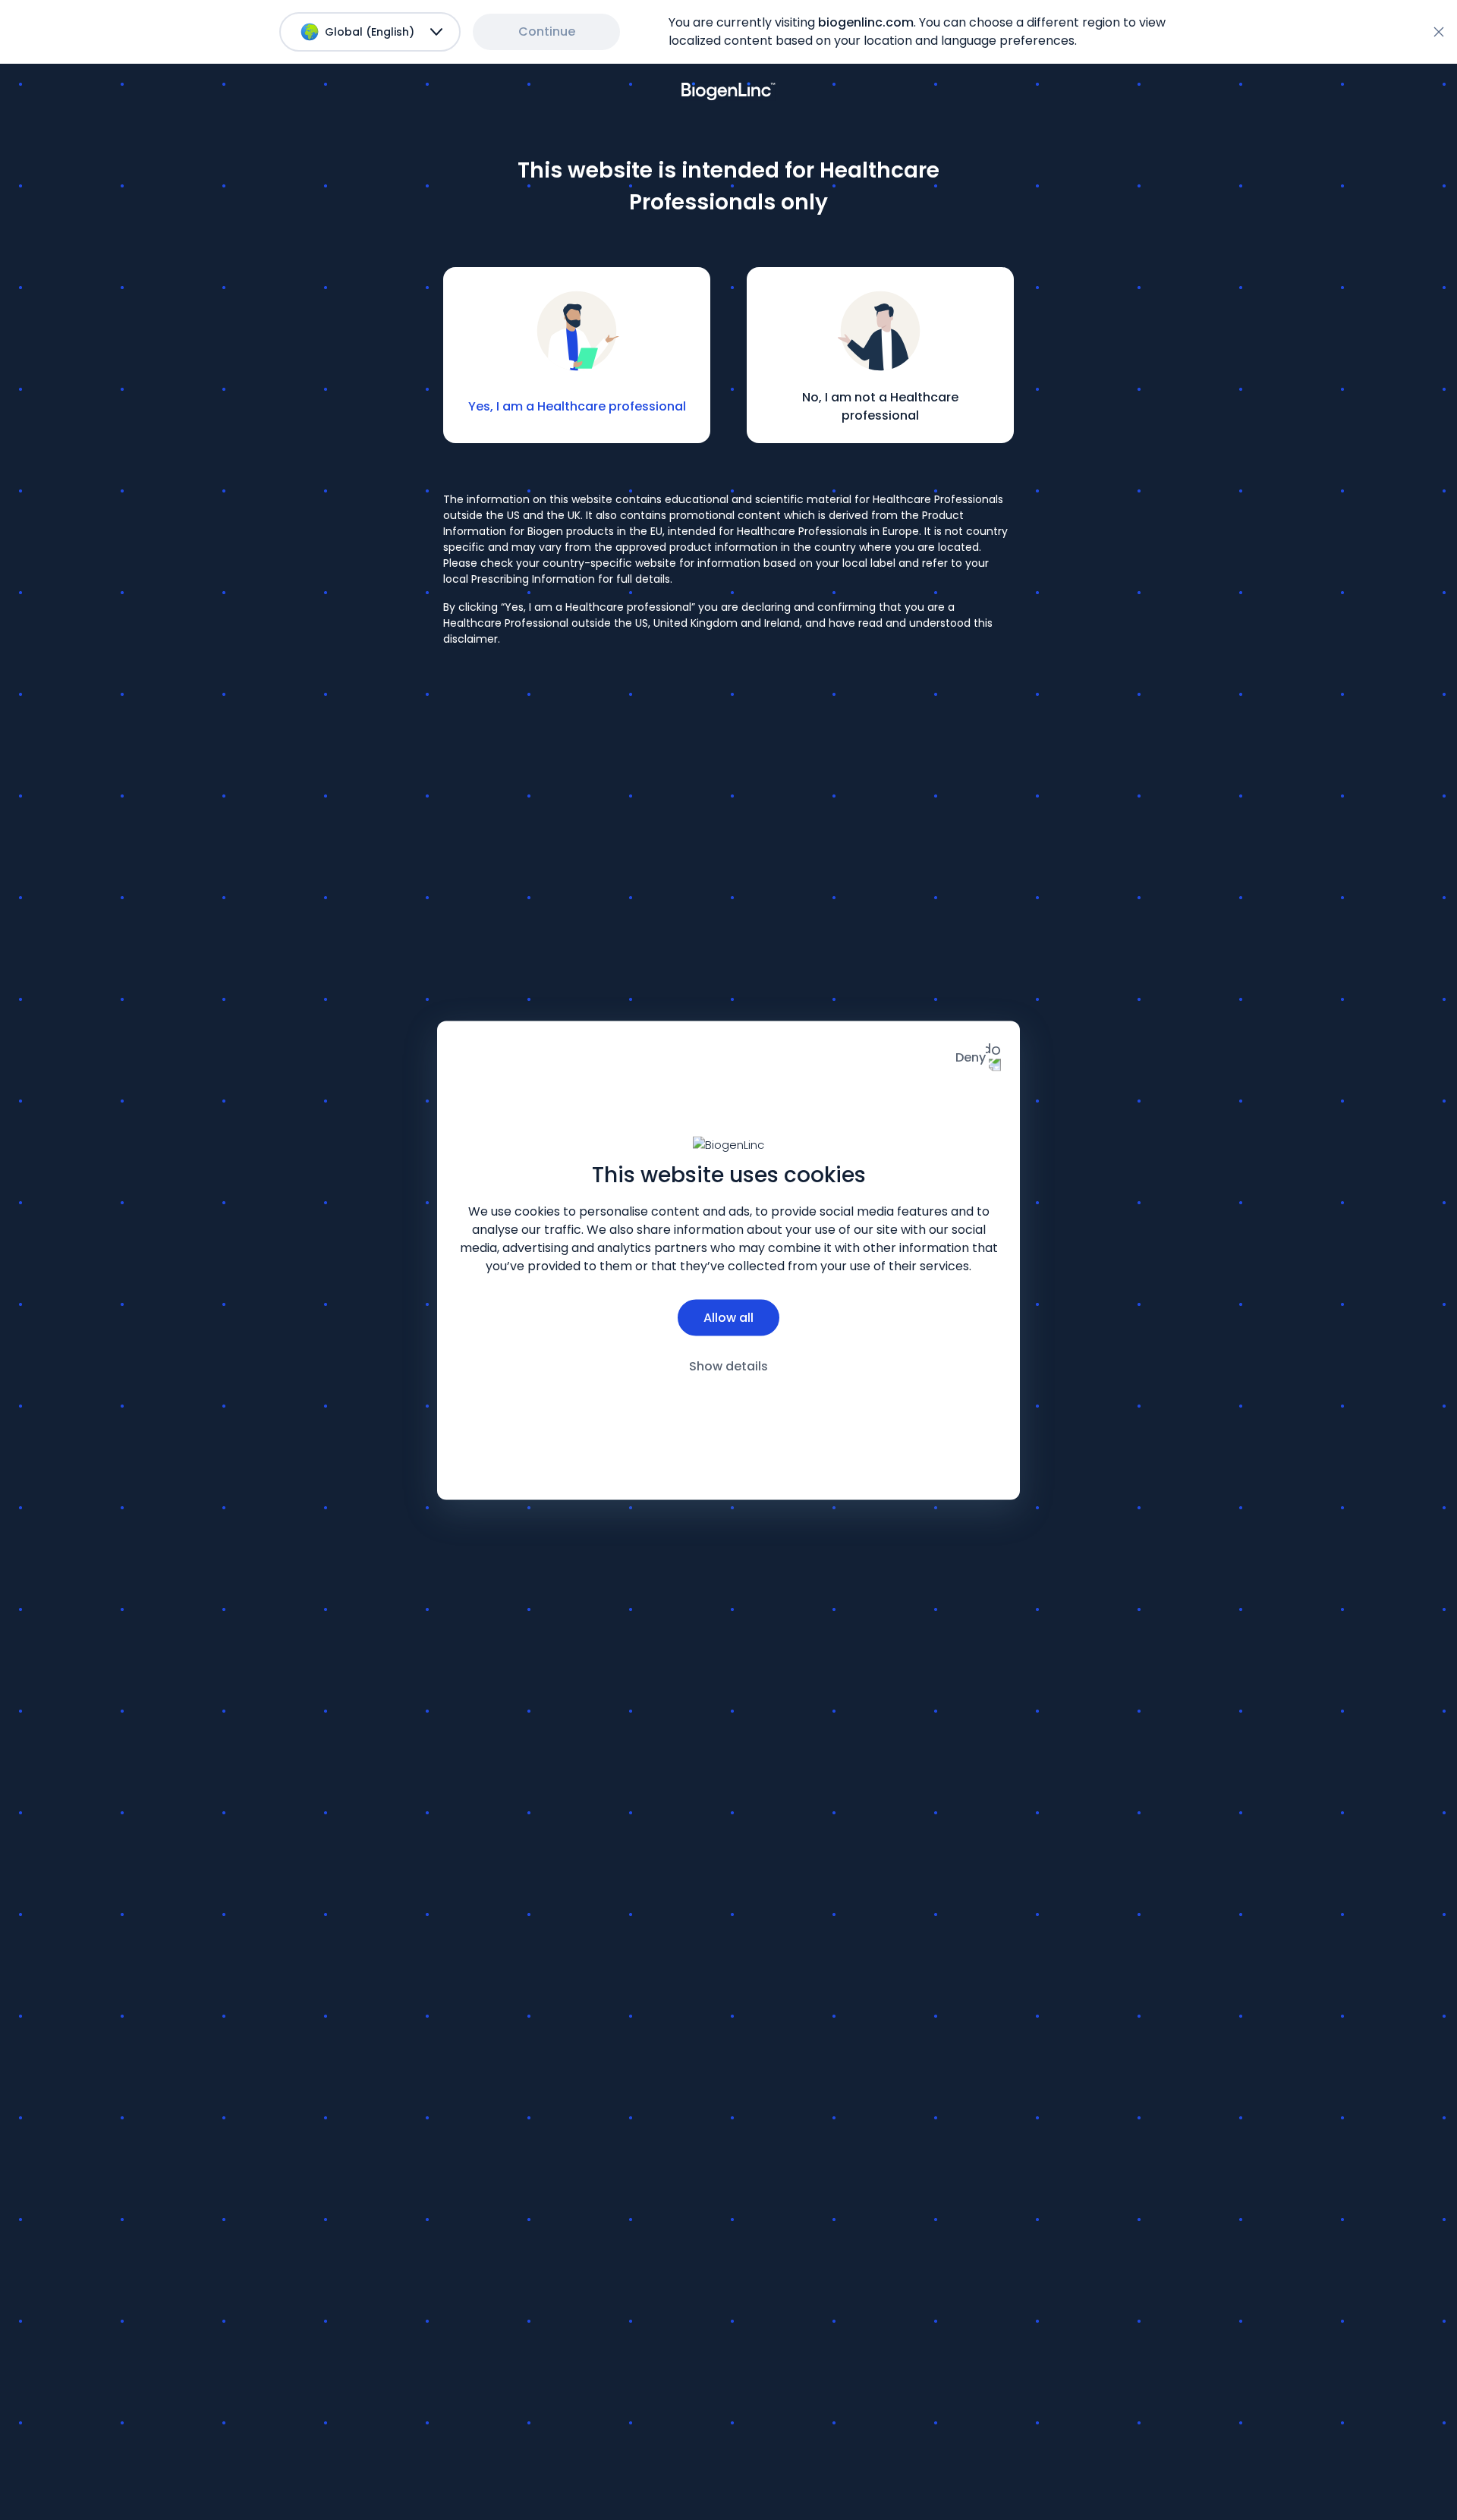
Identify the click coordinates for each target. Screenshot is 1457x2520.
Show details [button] (728, 1365)
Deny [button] (971, 1057)
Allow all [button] (728, 1317)
